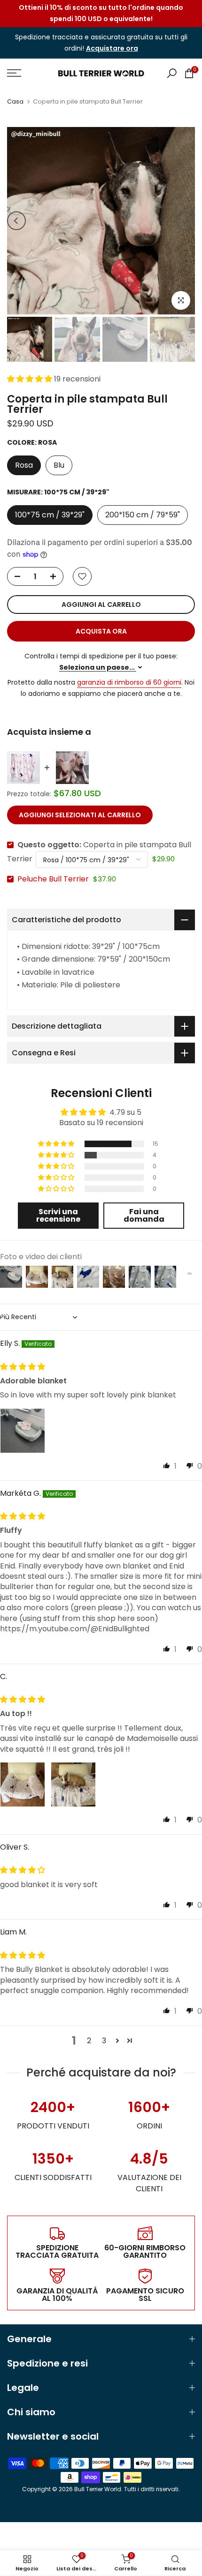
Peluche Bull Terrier (53, 879)
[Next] (186, 221)
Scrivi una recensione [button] (58, 1215)
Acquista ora (101, 631)
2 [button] (89, 2041)
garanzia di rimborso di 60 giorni (129, 682)
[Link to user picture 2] (73, 1785)
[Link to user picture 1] (23, 1431)
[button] (31, 379)
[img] (23, 1367)
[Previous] (16, 221)
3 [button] (104, 2041)
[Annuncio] (101, 14)
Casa (15, 101)
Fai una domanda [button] (144, 1215)
